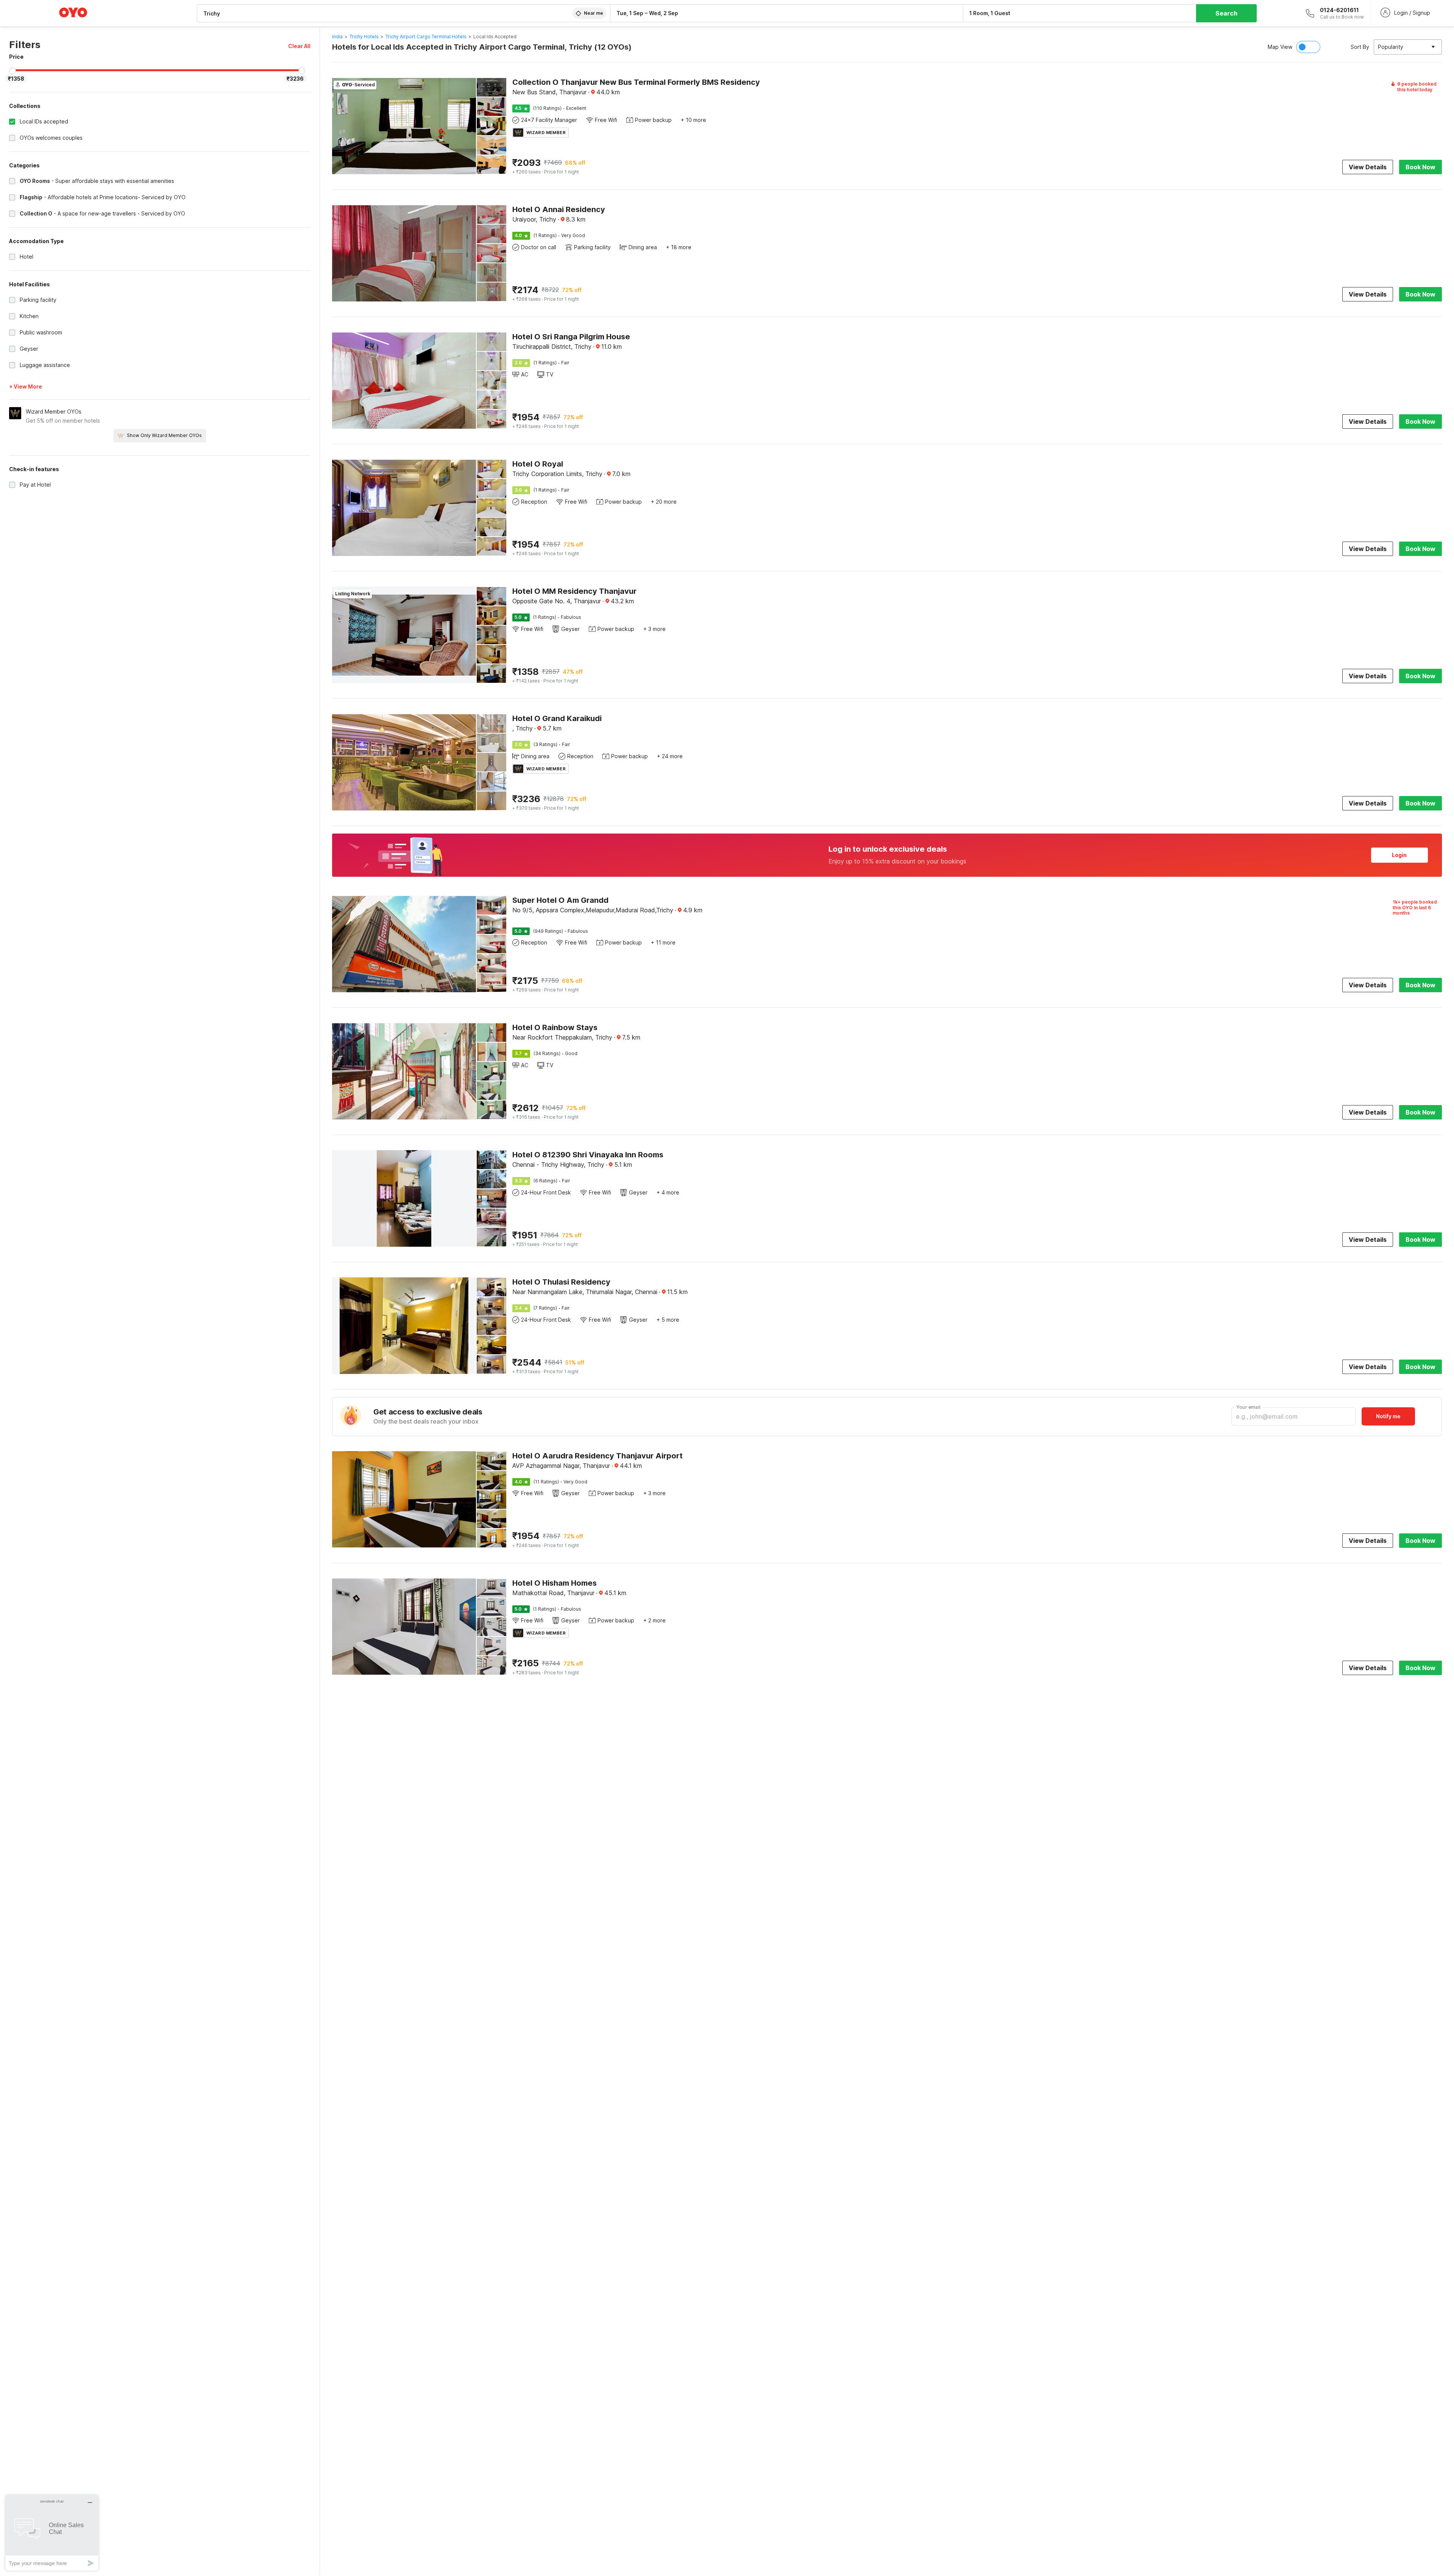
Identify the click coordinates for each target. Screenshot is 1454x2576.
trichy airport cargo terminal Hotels (426, 37)
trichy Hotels (364, 37)
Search (1226, 13)
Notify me (1388, 1416)
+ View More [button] (26, 386)
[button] (299, 46)
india (337, 37)
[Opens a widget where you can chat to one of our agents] (52, 2533)
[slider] (12, 71)
